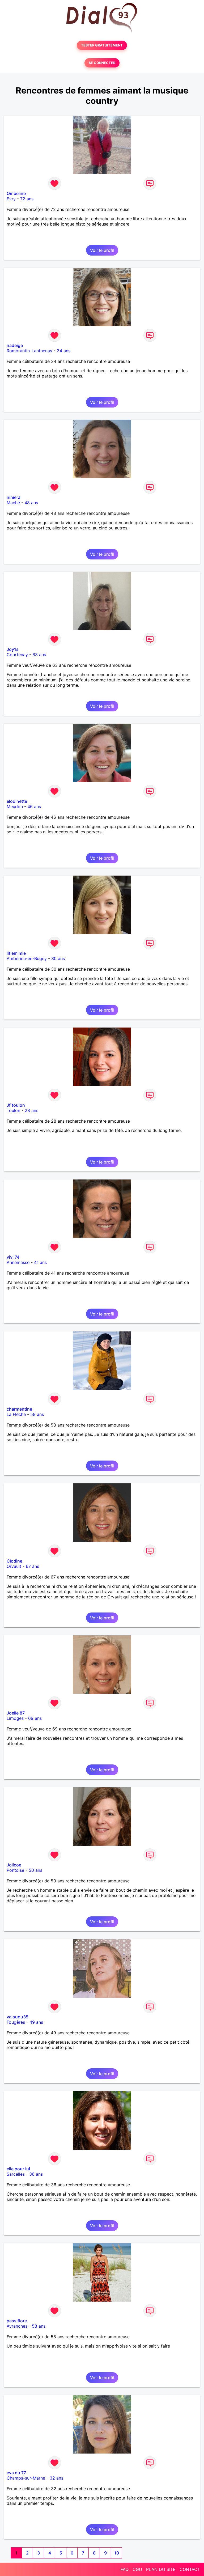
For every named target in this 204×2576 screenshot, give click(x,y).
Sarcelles (16, 2174)
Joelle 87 (16, 1713)
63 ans (39, 655)
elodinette (17, 801)
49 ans (36, 2022)
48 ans (31, 503)
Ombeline (16, 193)
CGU (137, 2569)
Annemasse (18, 1262)
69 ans (35, 1718)
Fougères (16, 2022)
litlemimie (16, 953)
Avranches (17, 2326)
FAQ (125, 2569)
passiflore (17, 2321)
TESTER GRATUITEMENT (102, 45)
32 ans (56, 2478)
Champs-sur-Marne (26, 2478)
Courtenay (17, 655)
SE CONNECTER (102, 63)
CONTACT (190, 2569)
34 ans (64, 351)
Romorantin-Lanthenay (29, 351)
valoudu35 (18, 2017)
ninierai (14, 497)
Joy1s (13, 649)
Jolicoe (14, 1865)
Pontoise (15, 1870)
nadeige (15, 345)
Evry (11, 199)
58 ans (37, 1414)
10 (117, 2553)
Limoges (15, 1718)
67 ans (32, 1566)
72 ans (27, 199)
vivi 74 (13, 1257)
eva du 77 (16, 2473)
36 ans (36, 2174)
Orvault (14, 1566)
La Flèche (16, 1414)
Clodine (14, 1561)
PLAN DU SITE (161, 2569)
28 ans (31, 1110)
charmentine (19, 1409)
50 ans (35, 1870)
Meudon (15, 807)
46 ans (34, 807)
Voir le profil (102, 250)
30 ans (58, 958)
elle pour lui (18, 2169)
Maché (13, 503)
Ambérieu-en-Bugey (27, 958)
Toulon (13, 1110)
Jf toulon (16, 1105)
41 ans (40, 1262)
